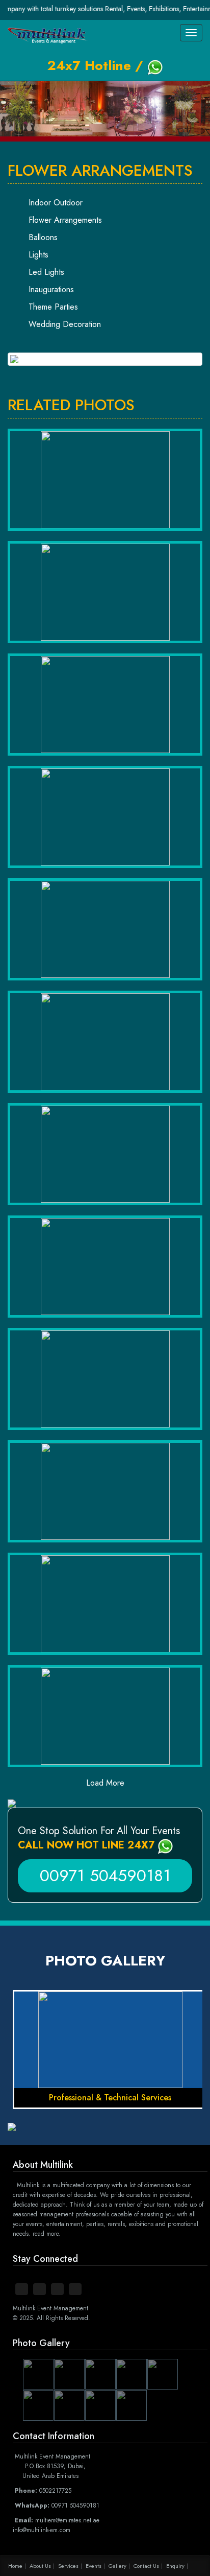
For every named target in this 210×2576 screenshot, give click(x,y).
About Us (40, 2566)
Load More (105, 1783)
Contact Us (146, 2566)
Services (68, 2566)
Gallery (117, 2566)
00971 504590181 (105, 1876)
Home (15, 2566)
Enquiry (175, 2566)
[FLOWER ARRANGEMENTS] (105, 480)
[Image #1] (105, 359)
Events (94, 2566)
